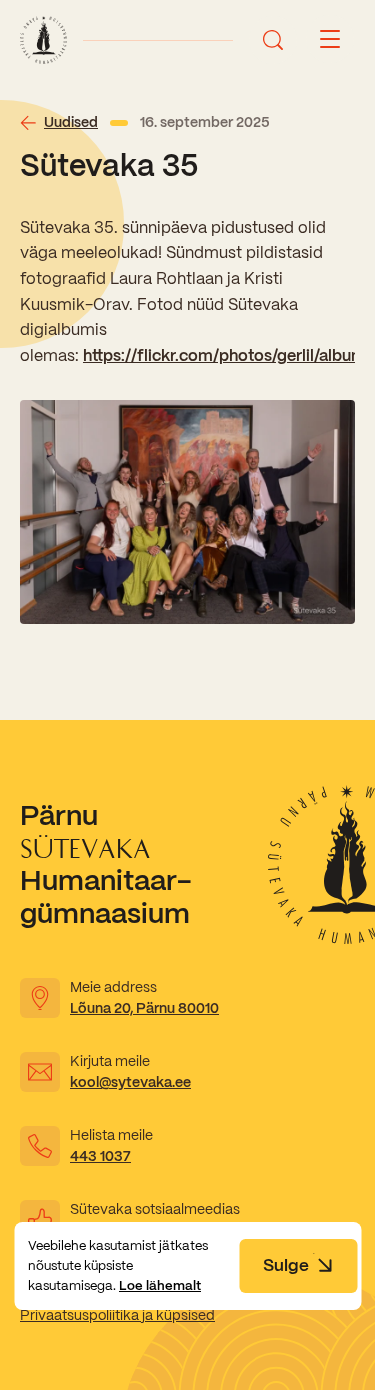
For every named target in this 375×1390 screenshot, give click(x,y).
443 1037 (100, 1156)
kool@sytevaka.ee (130, 1082)
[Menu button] (330, 40)
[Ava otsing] (273, 40)
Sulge (286, 1265)
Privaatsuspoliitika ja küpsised (117, 1315)
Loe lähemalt (160, 1285)
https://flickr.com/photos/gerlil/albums (228, 355)
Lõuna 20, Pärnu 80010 (144, 1008)
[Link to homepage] (43, 40)
